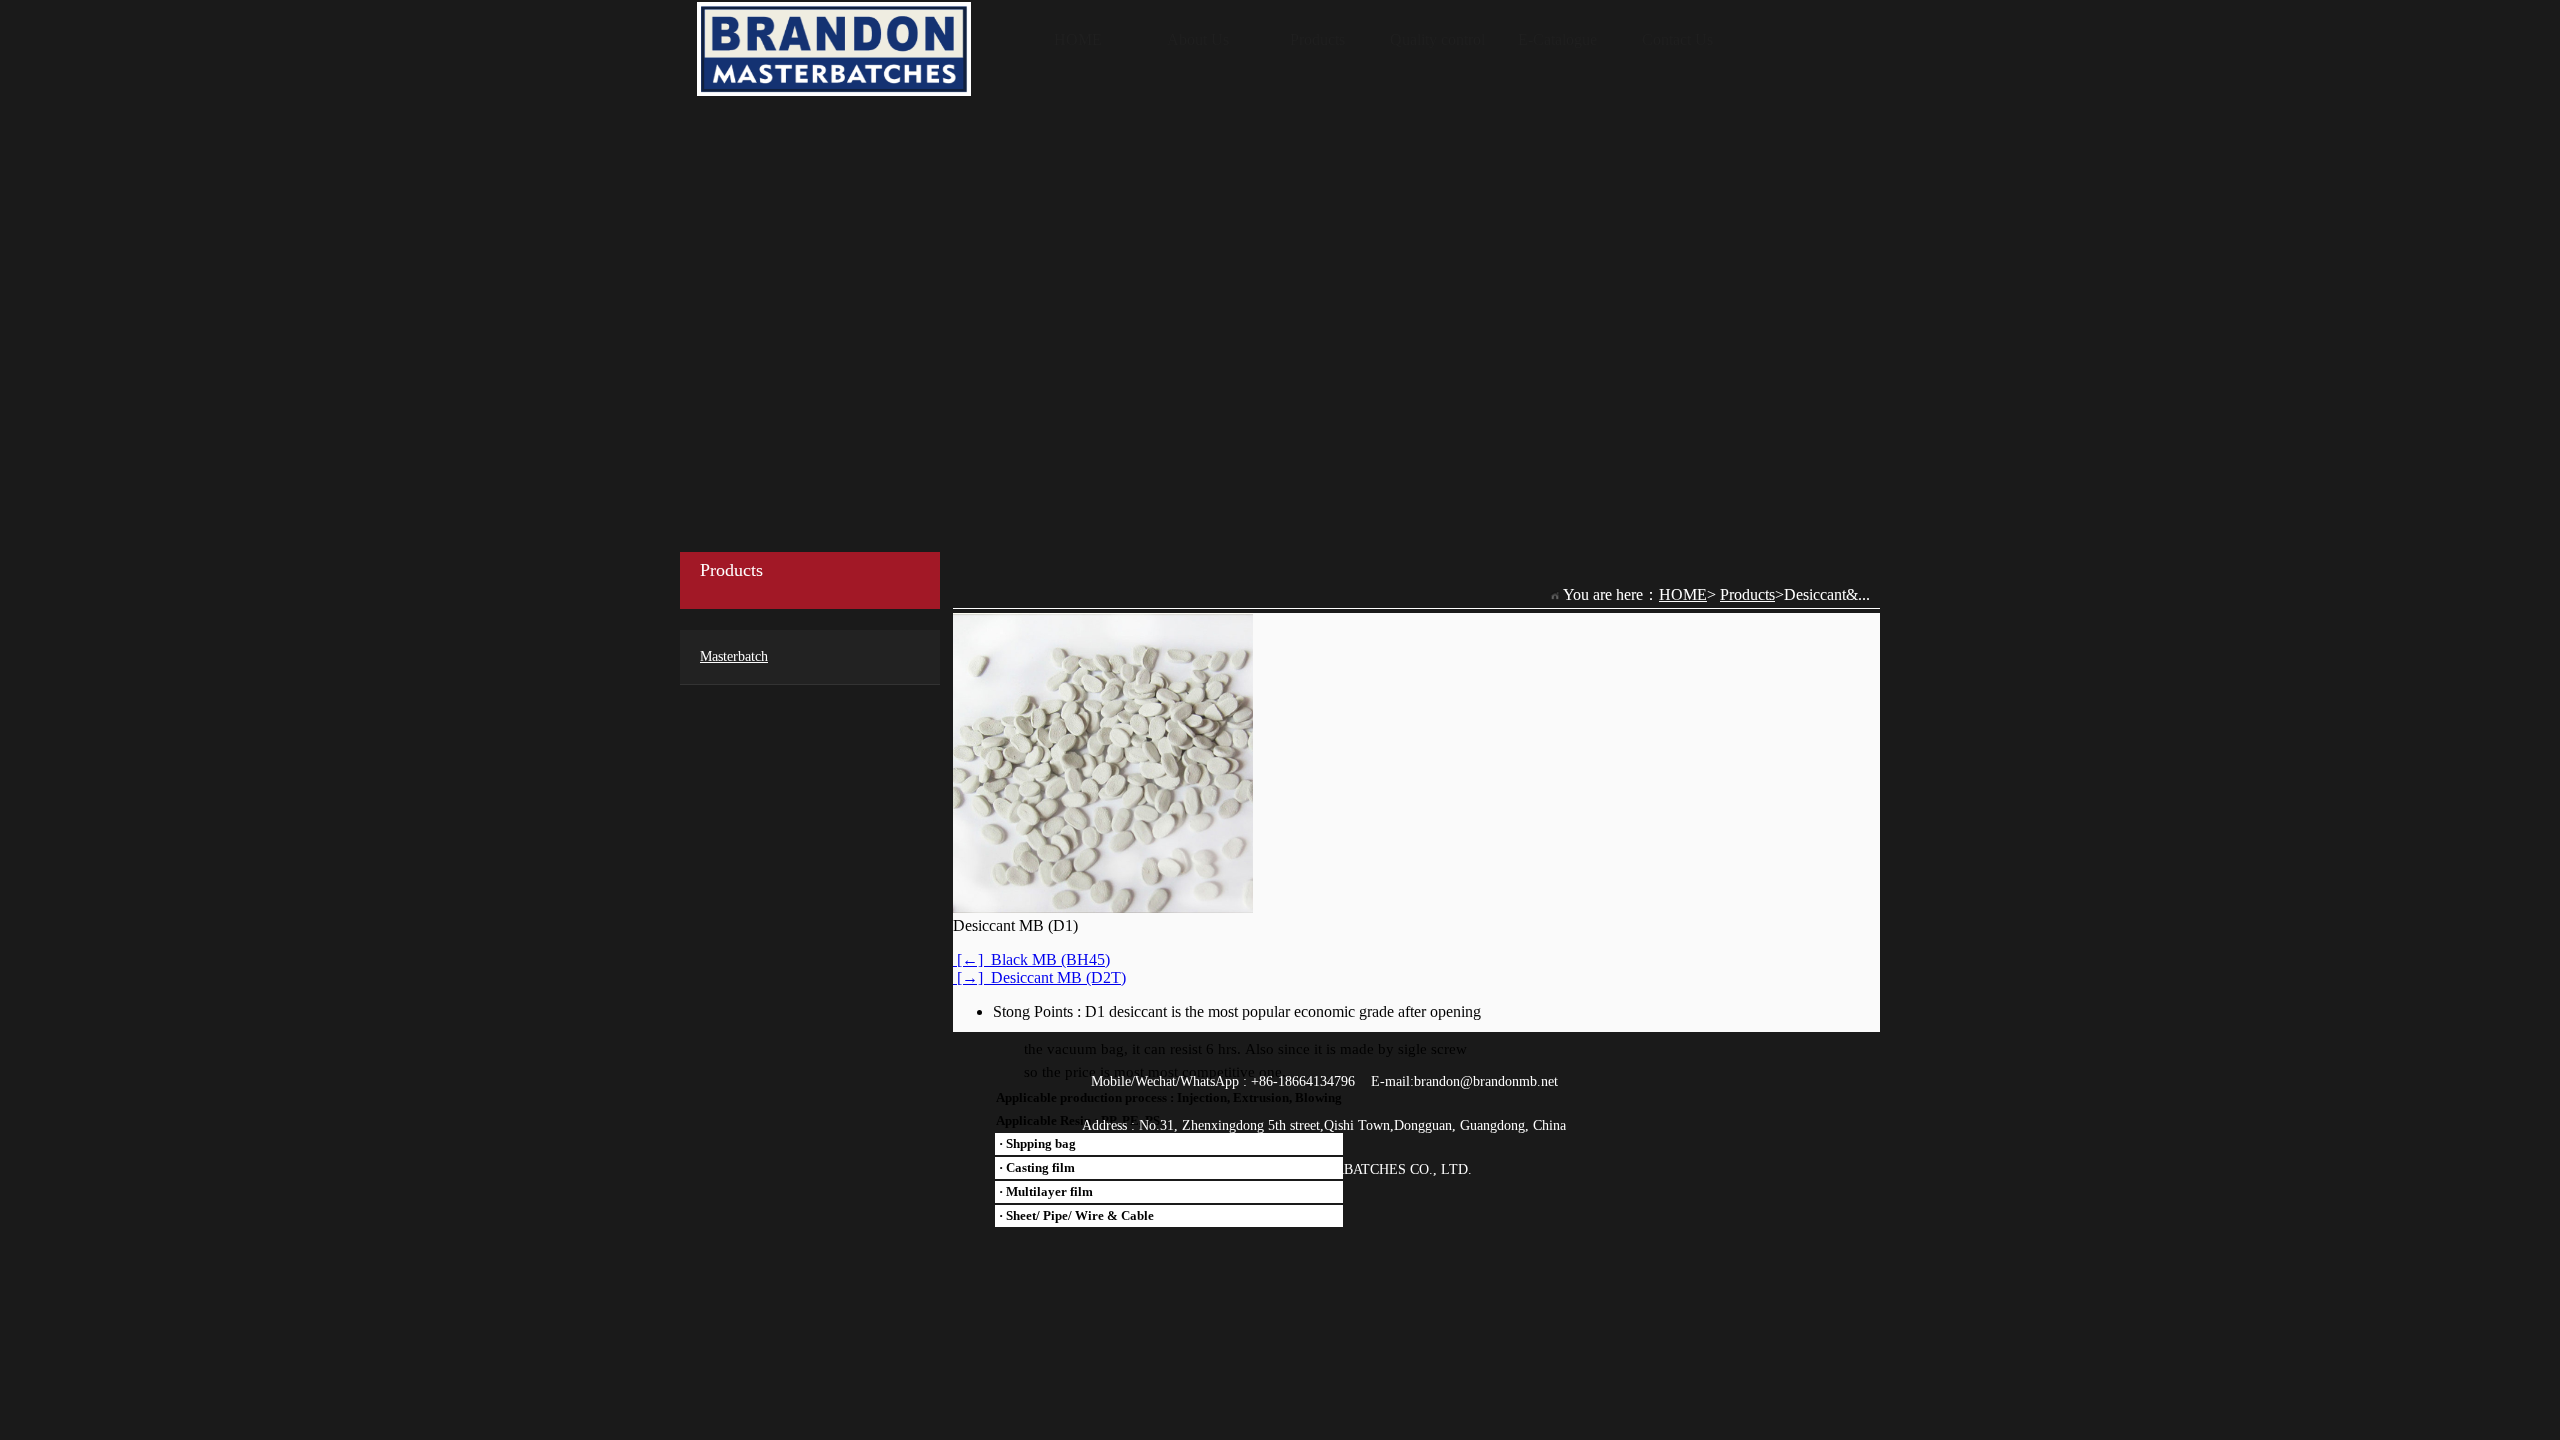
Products (1317, 39)
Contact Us (1677, 39)
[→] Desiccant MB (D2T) (1039, 977)
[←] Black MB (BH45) (1031, 959)
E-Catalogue (1557, 39)
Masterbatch (734, 656)
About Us (1198, 39)
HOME (1078, 39)
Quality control (1437, 39)
